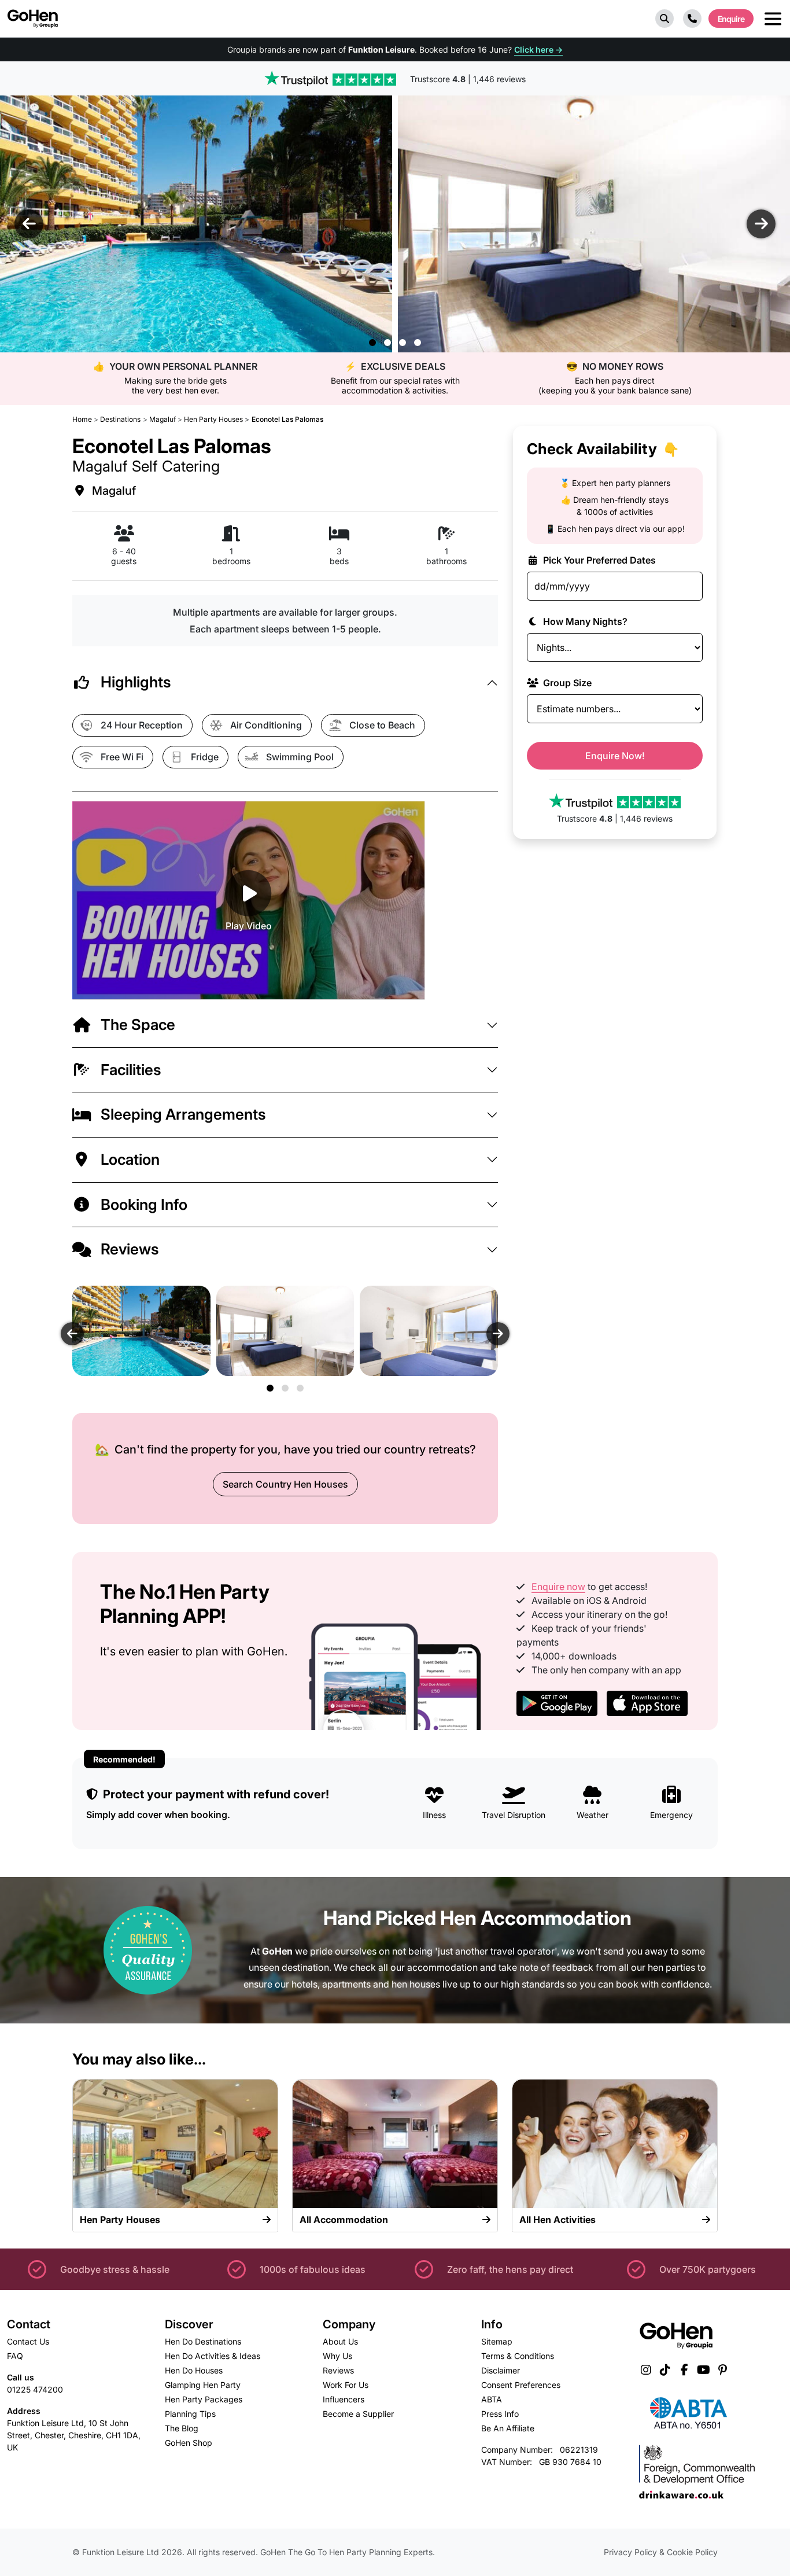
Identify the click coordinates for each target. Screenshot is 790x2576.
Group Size (566, 683)
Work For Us (346, 2385)
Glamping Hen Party (203, 2385)
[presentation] (29, 224)
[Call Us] (692, 19)
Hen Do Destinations (203, 2341)
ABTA (492, 2399)
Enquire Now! (615, 756)
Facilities (131, 1070)
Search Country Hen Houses (285, 1484)
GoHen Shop (189, 2443)
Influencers (344, 2399)
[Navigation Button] (773, 19)
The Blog (182, 2428)
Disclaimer (501, 2370)
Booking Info (144, 1204)
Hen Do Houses (194, 2370)
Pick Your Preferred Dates (598, 560)
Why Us (337, 2356)
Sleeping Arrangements (183, 1114)
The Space (138, 1024)
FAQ (15, 2356)
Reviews (130, 1249)
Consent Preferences (521, 2385)
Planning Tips (190, 2414)
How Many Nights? (584, 621)
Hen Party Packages (204, 2399)
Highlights (136, 682)
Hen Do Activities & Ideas (213, 2356)
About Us (340, 2341)
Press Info (500, 2414)
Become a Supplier (358, 2414)
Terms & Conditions (518, 2356)
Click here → (538, 49)
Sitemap (497, 2341)
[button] (665, 19)
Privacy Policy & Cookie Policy (661, 2552)
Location (130, 1159)
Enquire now (558, 1587)
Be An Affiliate (508, 2428)
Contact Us (28, 2341)
